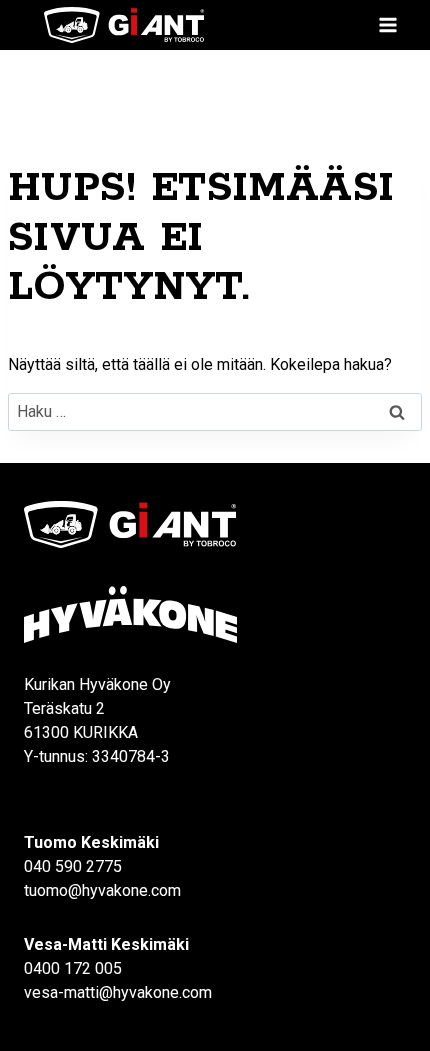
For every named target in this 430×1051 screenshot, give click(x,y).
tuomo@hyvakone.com (102, 890)
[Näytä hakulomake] (345, 25)
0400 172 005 (73, 968)
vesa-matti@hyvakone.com (118, 992)
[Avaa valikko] (387, 24)
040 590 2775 (73, 866)
